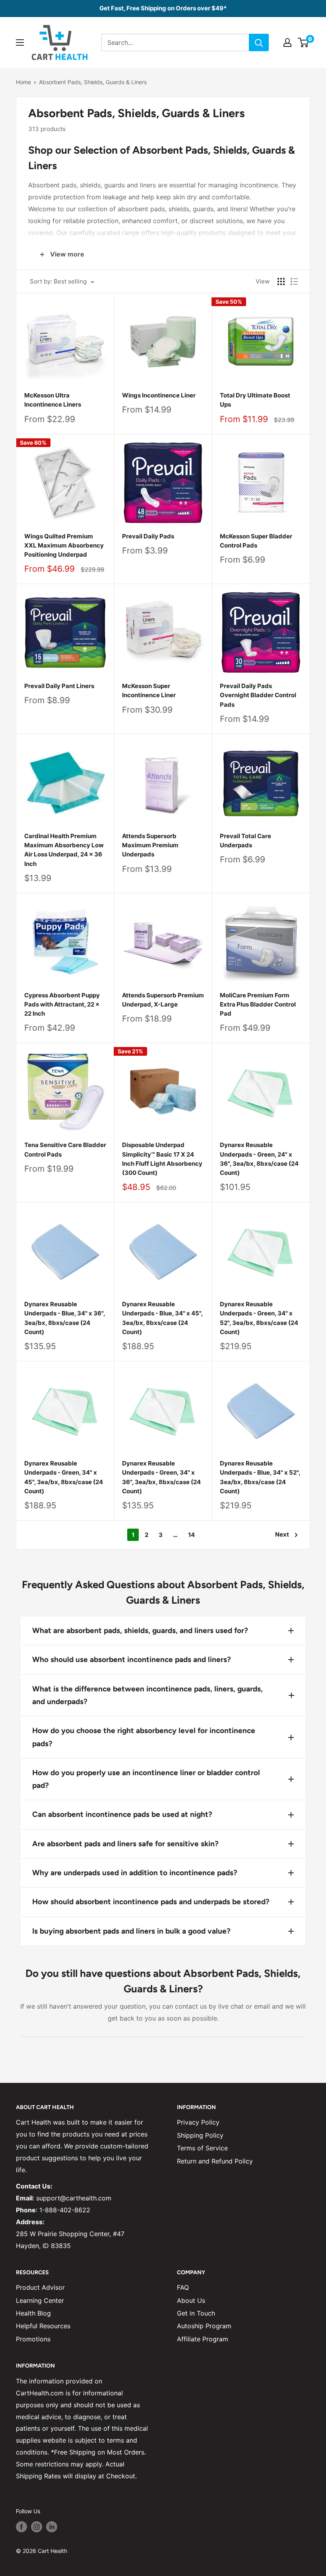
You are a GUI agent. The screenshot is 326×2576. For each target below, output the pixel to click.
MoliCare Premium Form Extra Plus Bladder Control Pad (258, 1005)
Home (23, 82)
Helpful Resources (43, 2326)
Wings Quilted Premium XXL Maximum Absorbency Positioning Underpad (64, 546)
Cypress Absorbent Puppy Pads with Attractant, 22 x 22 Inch (62, 1005)
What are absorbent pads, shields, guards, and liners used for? (140, 1630)
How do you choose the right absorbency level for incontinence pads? (144, 1737)
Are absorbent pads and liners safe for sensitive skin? (125, 1844)
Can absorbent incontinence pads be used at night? (122, 1814)
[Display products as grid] (281, 282)
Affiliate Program (203, 2339)
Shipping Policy (200, 2135)
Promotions (33, 2339)
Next (282, 1534)
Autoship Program (204, 2326)
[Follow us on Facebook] (21, 2526)
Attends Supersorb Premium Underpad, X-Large (163, 1000)
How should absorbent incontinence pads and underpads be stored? (151, 1902)
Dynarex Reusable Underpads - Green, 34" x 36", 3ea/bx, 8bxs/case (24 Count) (161, 1477)
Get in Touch (196, 2313)
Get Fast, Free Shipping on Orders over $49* (163, 8)
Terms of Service (202, 2148)
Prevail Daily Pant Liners (59, 686)
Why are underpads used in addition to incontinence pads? (135, 1873)
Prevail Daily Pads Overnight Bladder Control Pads (258, 695)
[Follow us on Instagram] (37, 2526)
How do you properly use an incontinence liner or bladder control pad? (146, 1779)
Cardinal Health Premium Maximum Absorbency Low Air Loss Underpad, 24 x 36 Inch (64, 850)
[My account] (287, 42)
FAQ (183, 2287)
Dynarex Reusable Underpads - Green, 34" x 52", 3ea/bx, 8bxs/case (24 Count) (259, 1318)
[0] (304, 42)
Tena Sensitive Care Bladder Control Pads (65, 1149)
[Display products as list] (294, 282)
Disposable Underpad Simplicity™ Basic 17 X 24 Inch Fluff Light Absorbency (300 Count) (162, 1159)
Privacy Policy (198, 2122)
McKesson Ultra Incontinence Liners (53, 400)
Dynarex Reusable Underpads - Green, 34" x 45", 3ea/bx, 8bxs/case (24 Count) (64, 1477)
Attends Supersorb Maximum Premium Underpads (150, 845)
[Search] (259, 42)
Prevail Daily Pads (148, 536)
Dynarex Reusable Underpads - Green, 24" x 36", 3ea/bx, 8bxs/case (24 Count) (259, 1159)
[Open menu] (20, 42)
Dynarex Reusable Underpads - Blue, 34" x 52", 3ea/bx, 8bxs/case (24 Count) (260, 1477)
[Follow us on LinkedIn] (52, 2526)
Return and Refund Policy (215, 2161)
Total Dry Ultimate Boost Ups (255, 400)
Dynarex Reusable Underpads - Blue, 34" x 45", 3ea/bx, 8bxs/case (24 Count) (162, 1318)
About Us (191, 2300)
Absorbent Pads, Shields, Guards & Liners (93, 82)
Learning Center (40, 2300)
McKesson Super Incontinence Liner (149, 690)
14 (191, 1535)
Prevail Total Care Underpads (245, 841)
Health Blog (33, 2313)
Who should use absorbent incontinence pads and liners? (132, 1659)
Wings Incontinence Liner (159, 395)
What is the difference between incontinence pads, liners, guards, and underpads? (147, 1695)
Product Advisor (40, 2287)
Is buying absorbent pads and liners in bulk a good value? (131, 1931)
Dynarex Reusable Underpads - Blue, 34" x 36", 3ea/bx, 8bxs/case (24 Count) (65, 1318)
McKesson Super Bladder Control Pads (256, 541)
